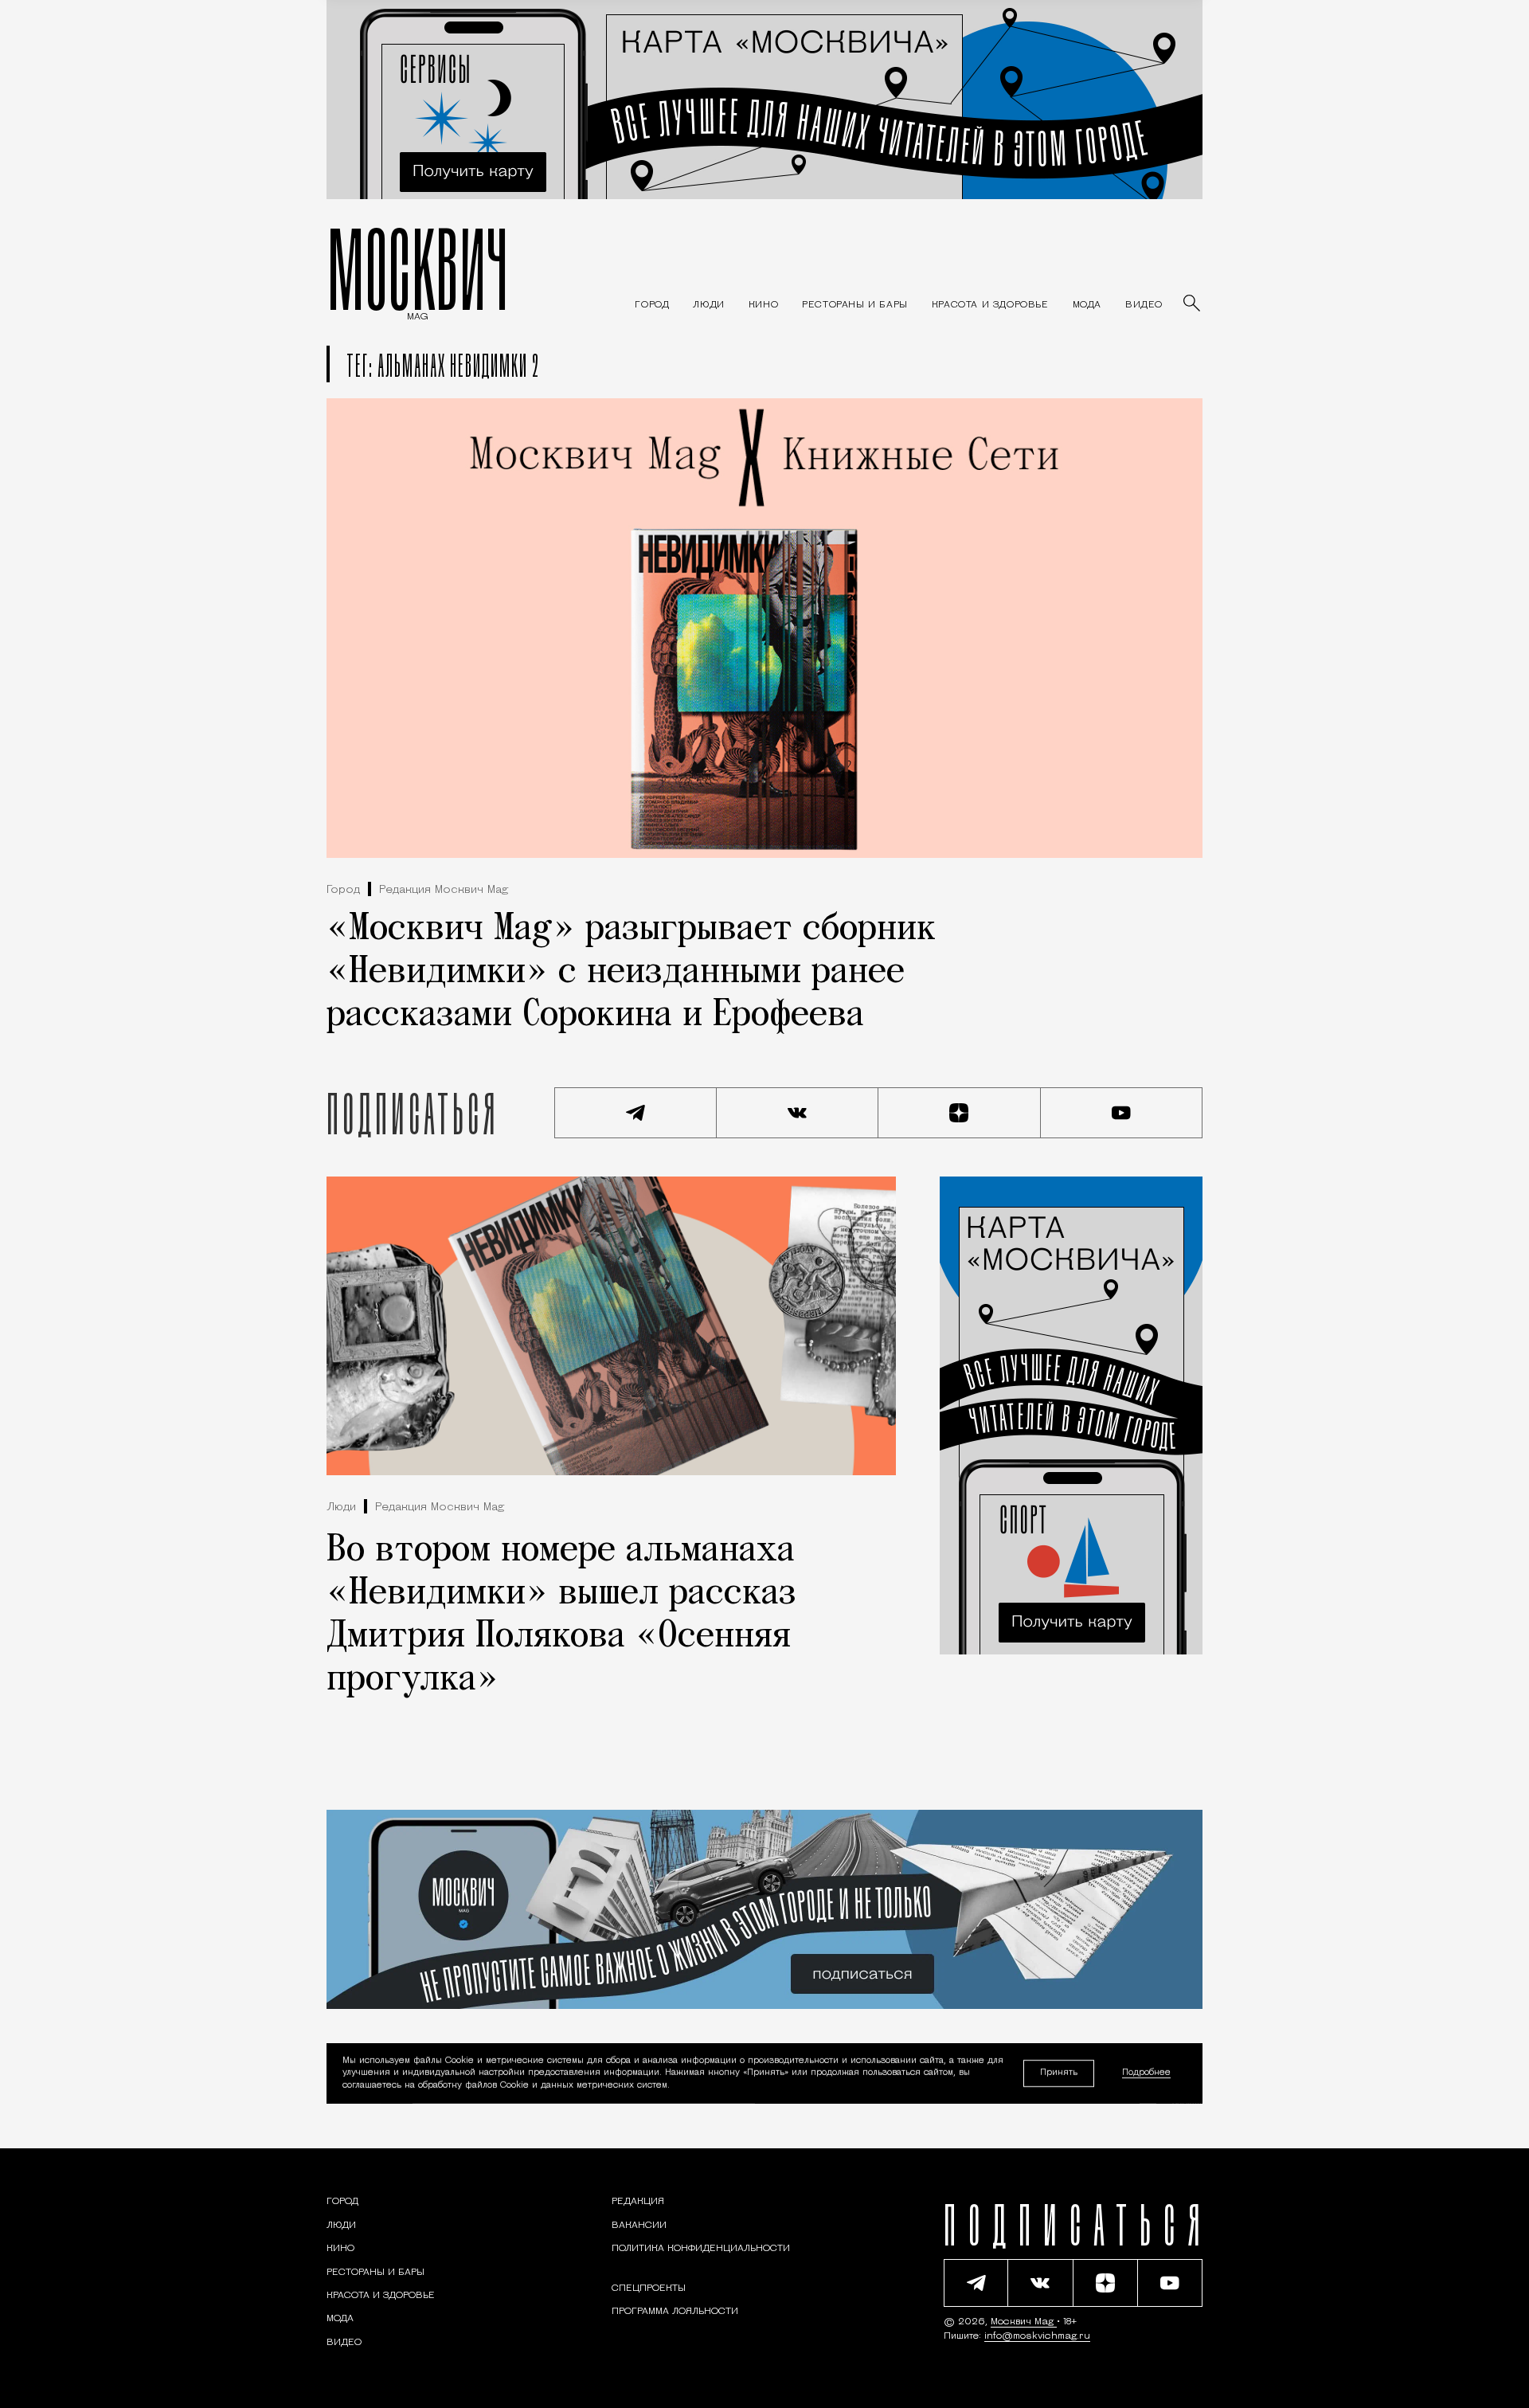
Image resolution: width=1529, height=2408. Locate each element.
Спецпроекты (649, 2289)
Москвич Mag (1024, 2322)
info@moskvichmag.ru (1037, 2336)
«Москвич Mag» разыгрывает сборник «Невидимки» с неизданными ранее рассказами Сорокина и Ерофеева (631, 973)
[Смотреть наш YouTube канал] (1122, 1113)
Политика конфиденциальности (701, 2249)
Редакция (638, 2202)
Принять (1059, 2073)
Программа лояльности (675, 2312)
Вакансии (639, 2226)
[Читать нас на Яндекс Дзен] (960, 1113)
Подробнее (1146, 2074)
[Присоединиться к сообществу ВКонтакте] (798, 1113)
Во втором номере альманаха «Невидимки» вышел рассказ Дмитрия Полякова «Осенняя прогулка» (561, 1615)
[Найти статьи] (1193, 304)
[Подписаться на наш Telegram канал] (635, 1113)
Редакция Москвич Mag (444, 890)
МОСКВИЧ (418, 268)
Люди (341, 1507)
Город (343, 890)
